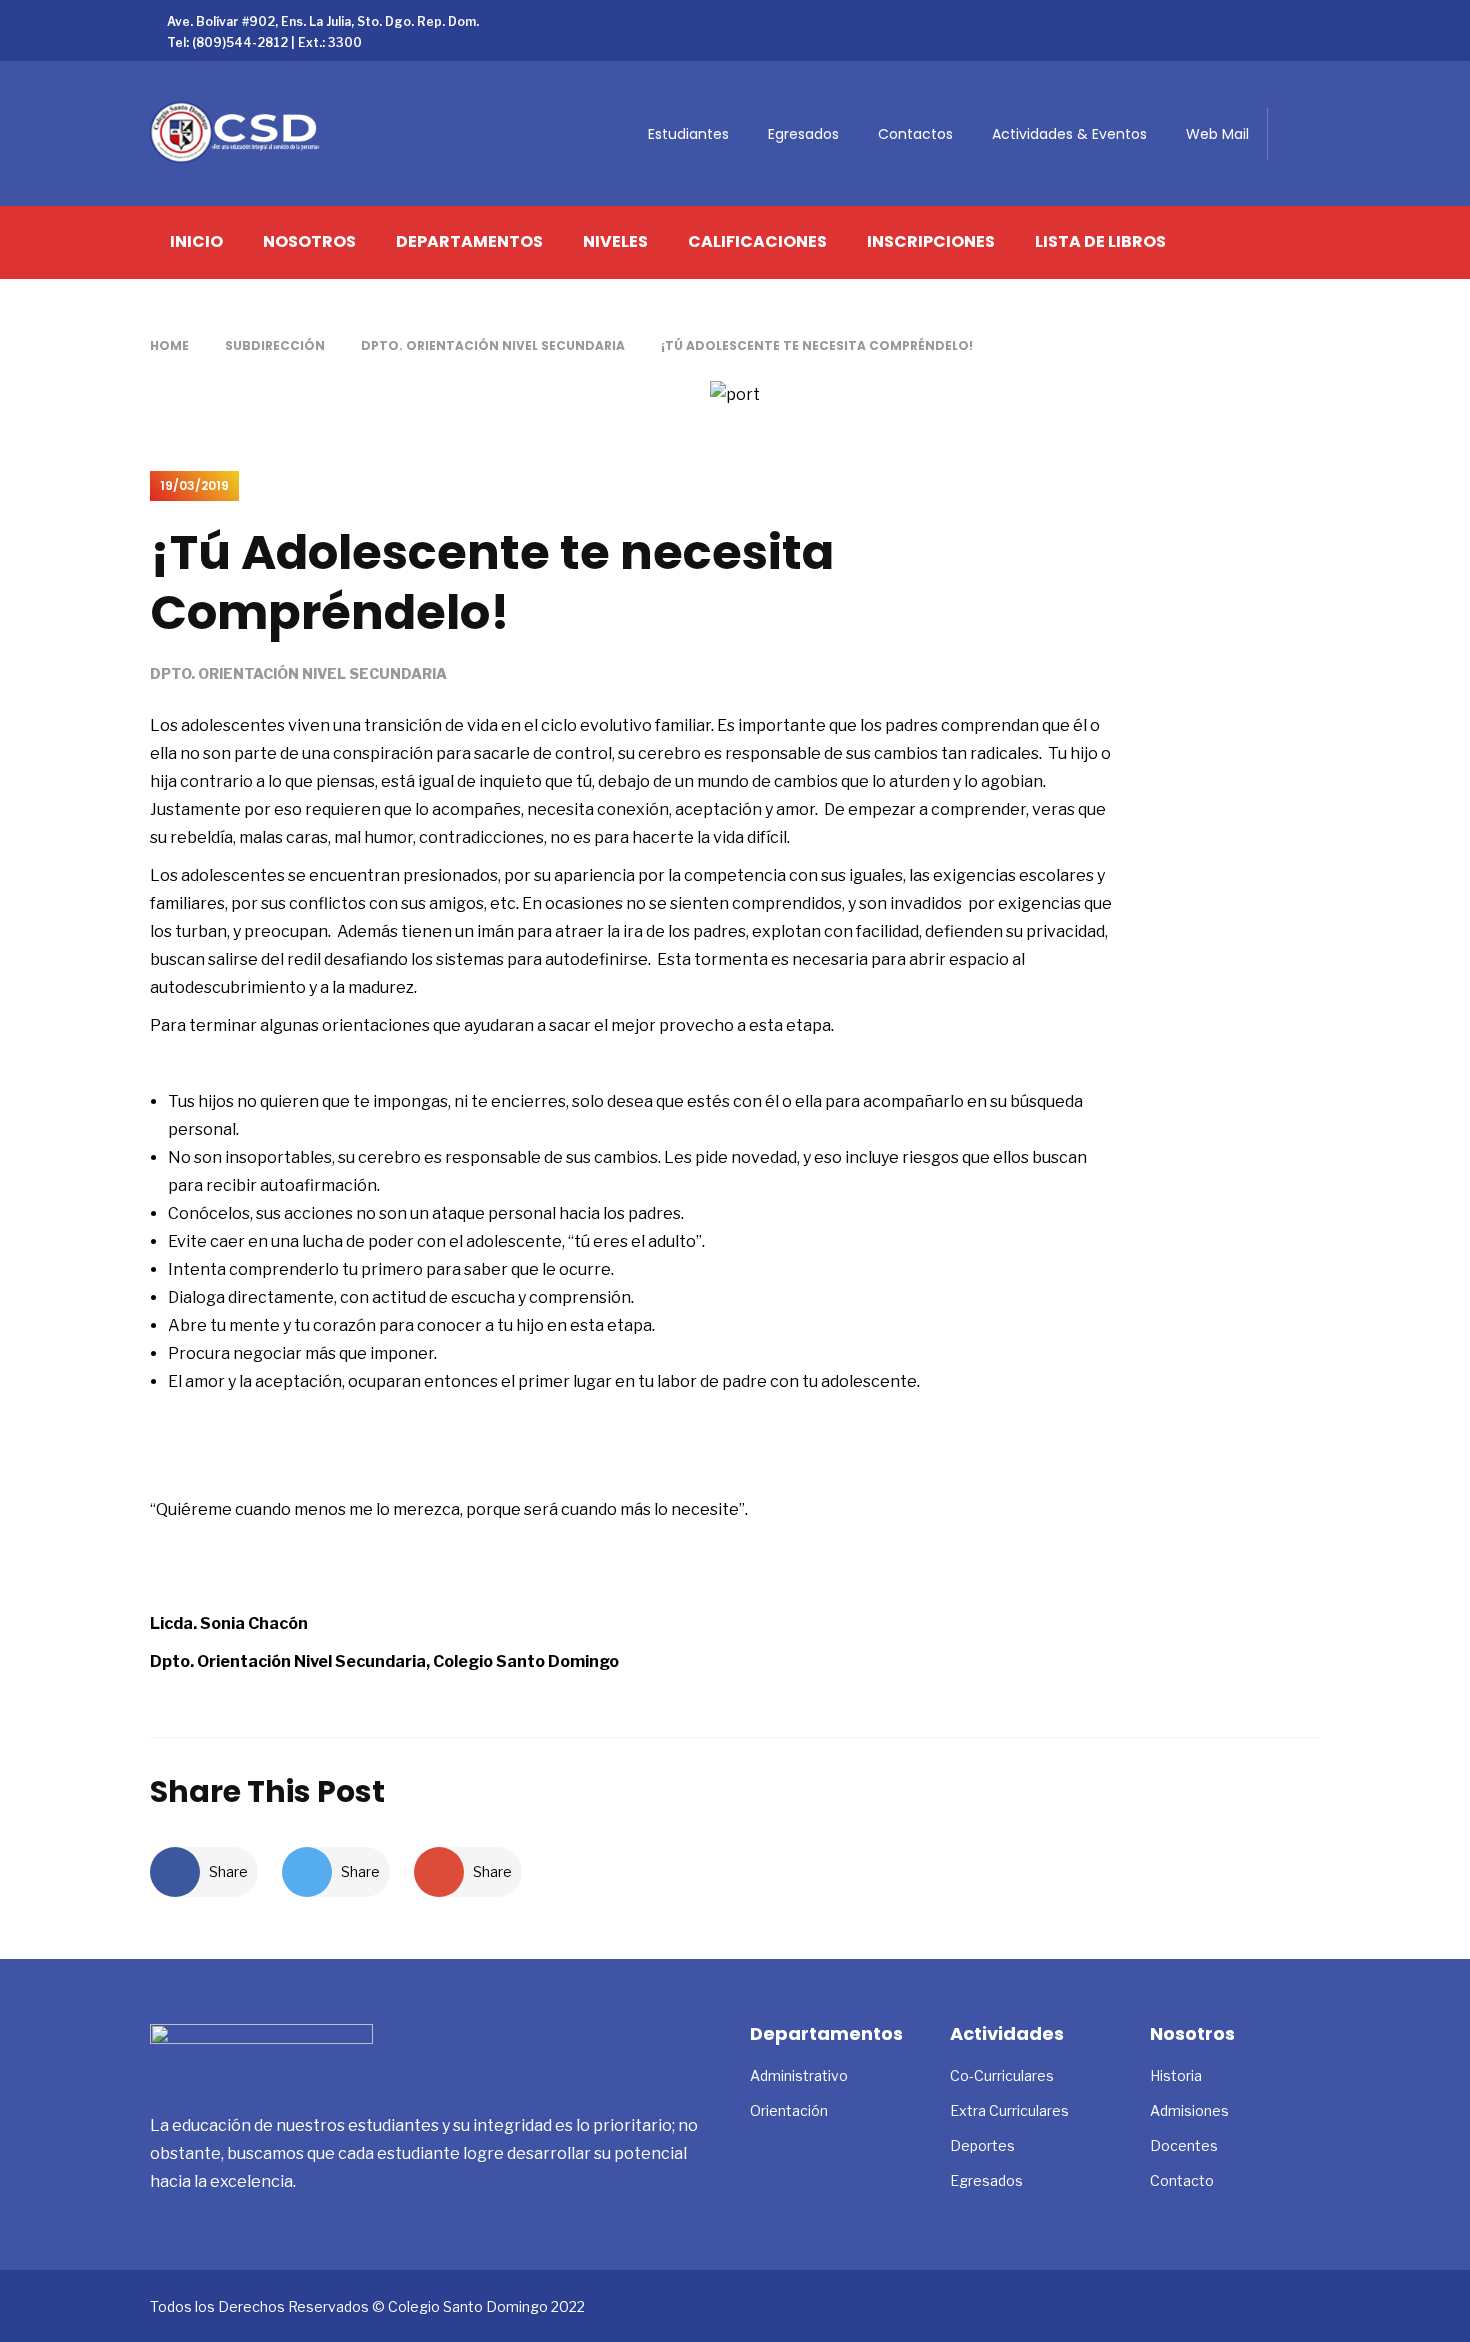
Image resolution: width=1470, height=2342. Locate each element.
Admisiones (1189, 2110)
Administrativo (799, 2075)
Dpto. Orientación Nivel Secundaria (493, 345)
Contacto (1182, 2180)
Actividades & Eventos (1069, 134)
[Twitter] (1250, 20)
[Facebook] (1218, 20)
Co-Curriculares (1002, 2075)
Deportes (982, 2145)
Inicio (196, 242)
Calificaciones (757, 242)
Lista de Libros (1100, 242)
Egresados (803, 134)
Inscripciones (931, 242)
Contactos (915, 134)
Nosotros (309, 242)
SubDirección (275, 345)
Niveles (615, 242)
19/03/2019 (194, 485)
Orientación (789, 2110)
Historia (1176, 2075)
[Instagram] (1314, 20)
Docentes (1184, 2145)
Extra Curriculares (1009, 2110)
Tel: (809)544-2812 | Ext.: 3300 (264, 42)
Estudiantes (688, 134)
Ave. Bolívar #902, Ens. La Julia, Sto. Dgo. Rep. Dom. (323, 21)
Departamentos (469, 242)
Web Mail (1217, 134)
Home (169, 345)
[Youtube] (1282, 20)
